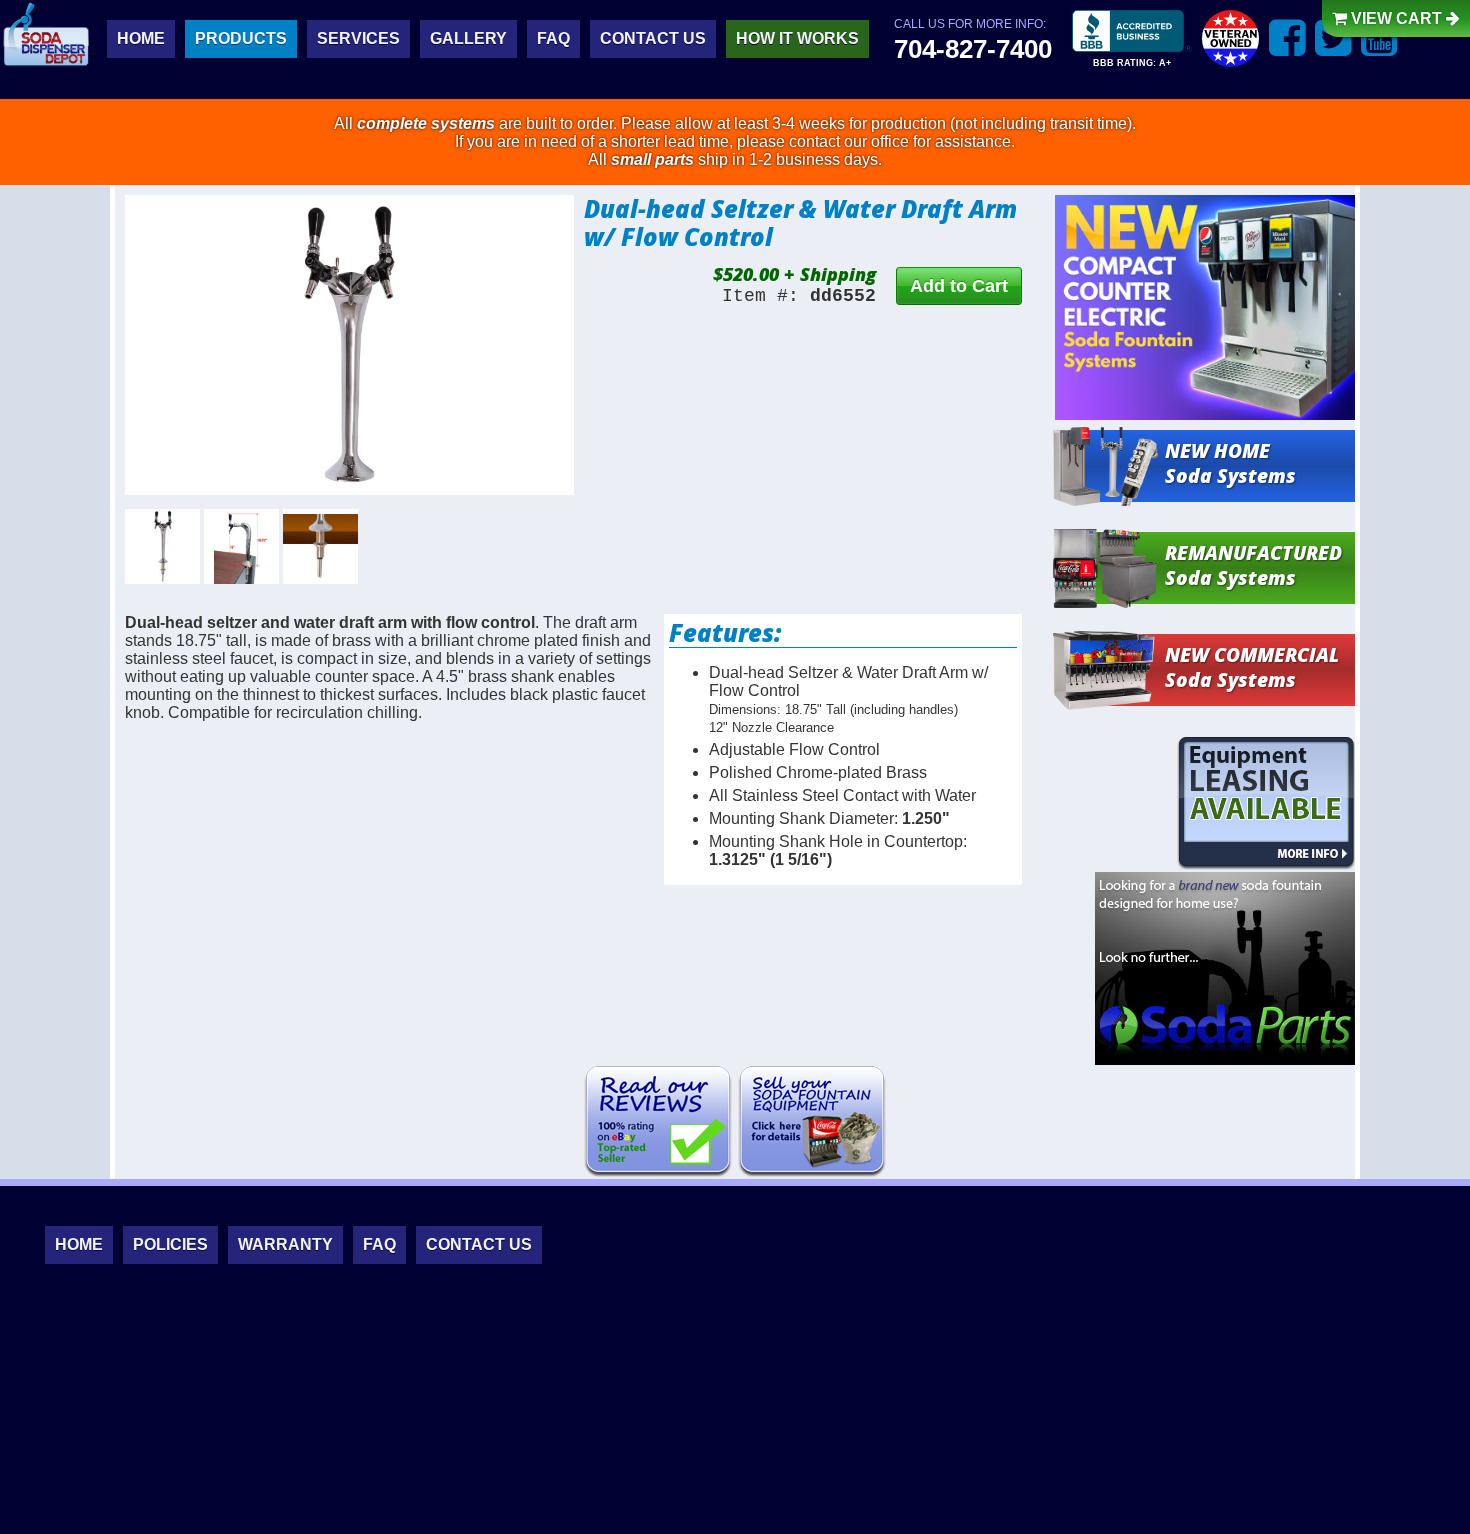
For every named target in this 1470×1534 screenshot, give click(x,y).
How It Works (797, 38)
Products (241, 38)
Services (358, 38)
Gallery (468, 38)
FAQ (553, 38)
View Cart (1396, 18)
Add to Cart (959, 286)
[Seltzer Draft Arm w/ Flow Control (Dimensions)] (241, 546)
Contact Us (653, 38)
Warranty (285, 1244)
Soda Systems (1230, 463)
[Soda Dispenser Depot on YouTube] (1379, 37)
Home (141, 38)
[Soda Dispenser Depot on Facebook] (1287, 37)
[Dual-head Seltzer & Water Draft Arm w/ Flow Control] (349, 345)
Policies (170, 1244)
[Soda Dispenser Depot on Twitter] (1333, 37)
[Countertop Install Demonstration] (320, 546)
